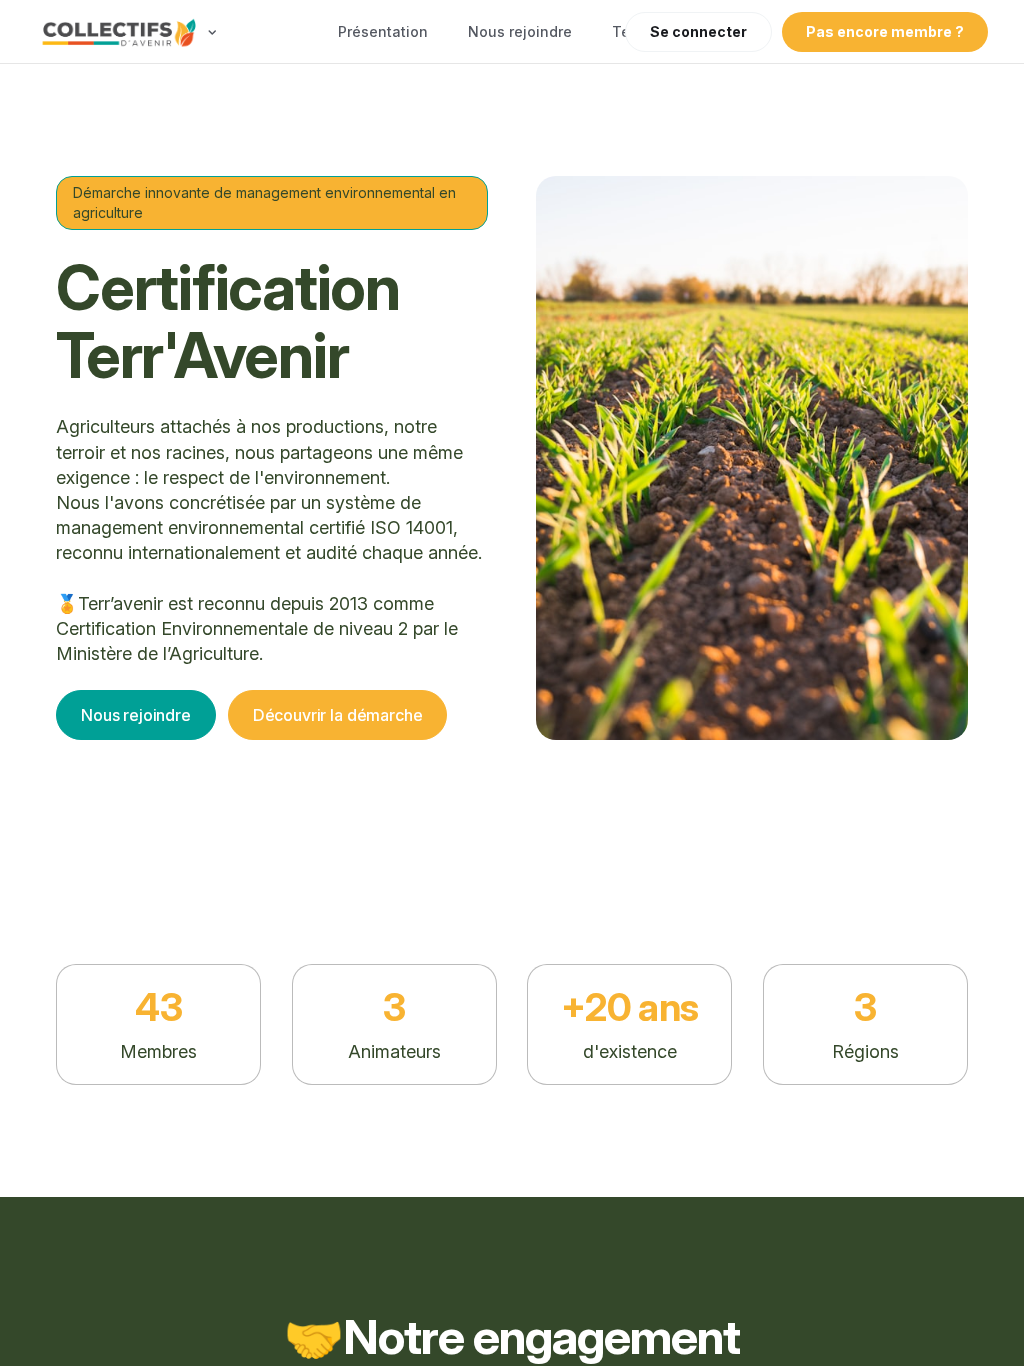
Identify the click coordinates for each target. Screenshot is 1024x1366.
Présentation (383, 31)
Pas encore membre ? (885, 31)
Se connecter (698, 31)
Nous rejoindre (520, 31)
